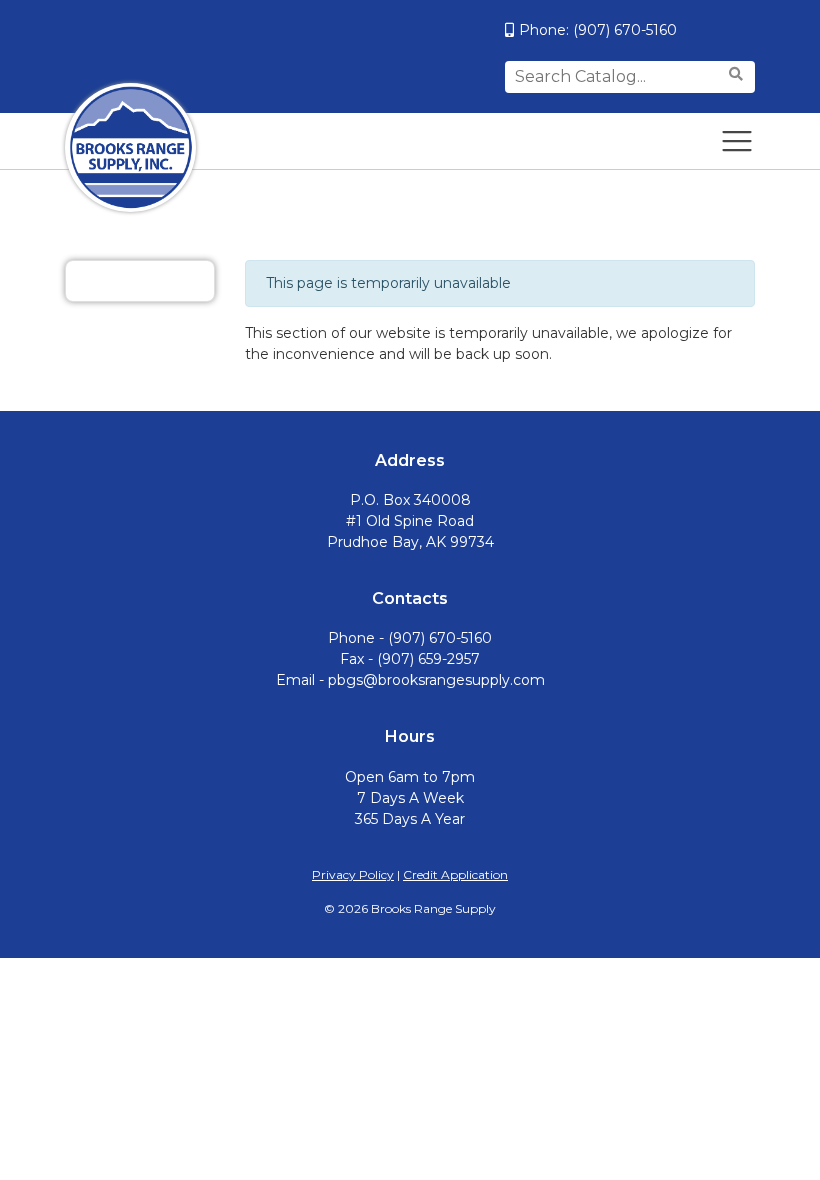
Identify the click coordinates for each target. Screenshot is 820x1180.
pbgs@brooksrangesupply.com (436, 680)
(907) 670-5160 (625, 30)
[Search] (738, 74)
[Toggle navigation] (737, 141)
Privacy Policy (353, 874)
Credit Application (455, 874)
